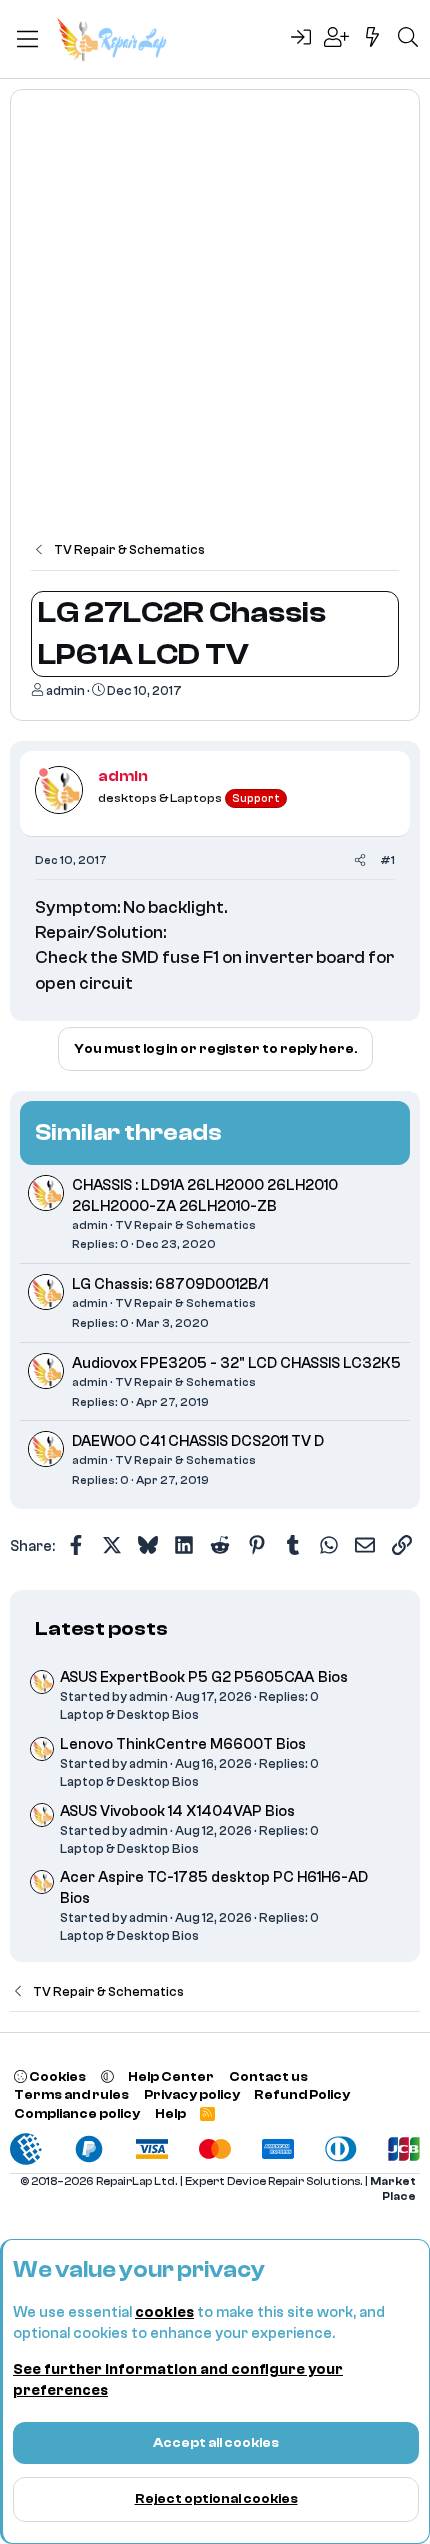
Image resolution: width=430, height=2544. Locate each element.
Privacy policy (192, 2094)
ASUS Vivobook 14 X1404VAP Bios (177, 1811)
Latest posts (101, 1628)
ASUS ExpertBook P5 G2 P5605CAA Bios (204, 1677)
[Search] (408, 39)
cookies (164, 2312)
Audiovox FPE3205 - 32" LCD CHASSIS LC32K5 (236, 1363)
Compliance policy (77, 2113)
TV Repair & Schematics (185, 1225)
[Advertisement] (215, 325)
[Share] (360, 860)
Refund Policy (302, 2094)
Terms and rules (71, 2094)
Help (170, 2113)
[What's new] (373, 39)
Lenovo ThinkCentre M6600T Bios (183, 1744)
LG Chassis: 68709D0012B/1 (170, 1284)
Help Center (171, 2076)
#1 (387, 860)
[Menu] (27, 39)
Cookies (56, 2076)
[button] (107, 2076)
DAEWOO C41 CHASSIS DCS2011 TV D (198, 1441)
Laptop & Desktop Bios (129, 1714)
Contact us (268, 2076)
